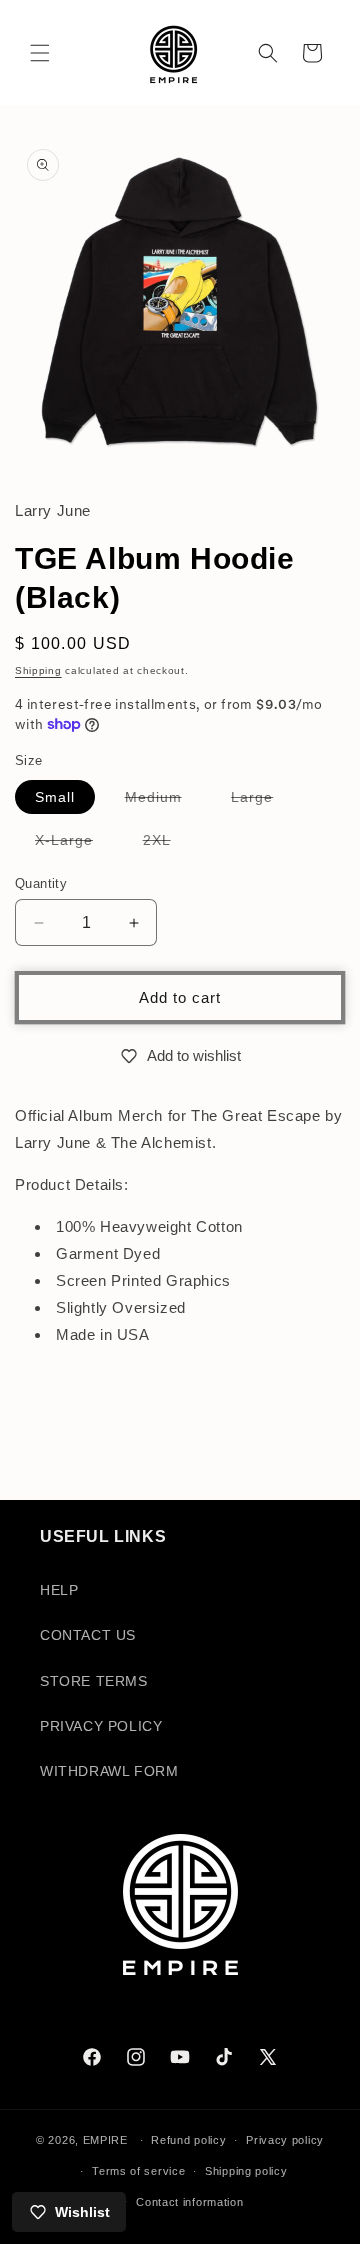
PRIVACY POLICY (101, 1726)
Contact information (189, 2202)
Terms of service (138, 2171)
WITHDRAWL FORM (109, 1771)
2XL (167, 844)
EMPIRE (107, 2140)
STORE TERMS (94, 1681)
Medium (163, 801)
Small (55, 797)
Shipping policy (246, 2171)
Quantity (41, 883)
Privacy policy (285, 2140)
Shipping (38, 670)
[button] (40, 53)
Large (262, 801)
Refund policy (188, 2140)
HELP (59, 1590)
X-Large (74, 844)
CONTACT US (88, 1635)
